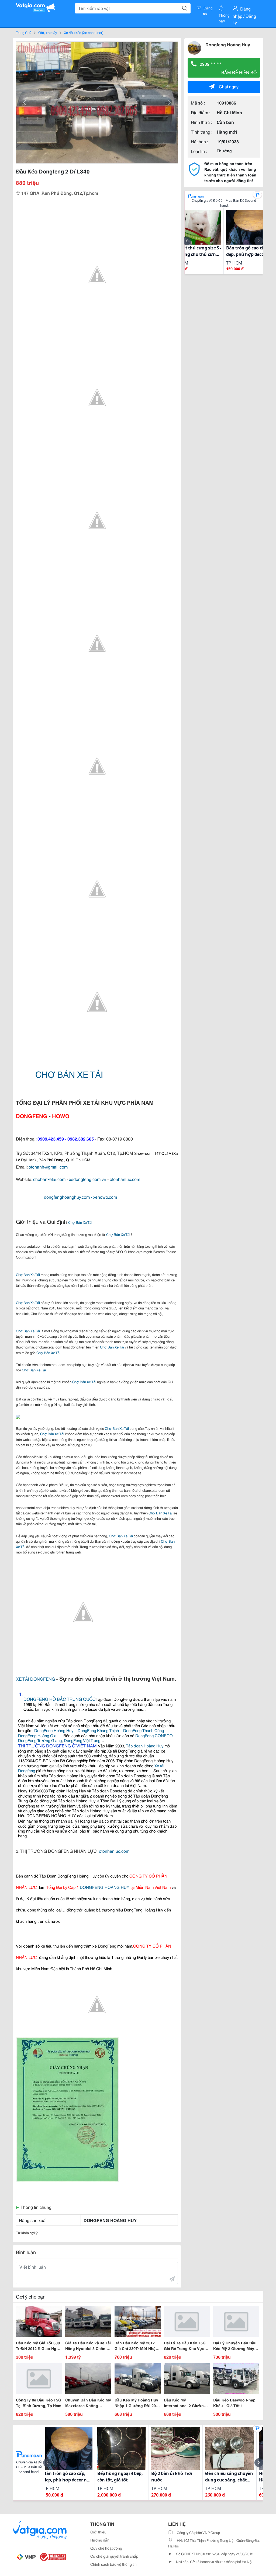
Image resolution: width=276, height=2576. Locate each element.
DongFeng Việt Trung (82, 1740)
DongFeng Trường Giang (40, 1740)
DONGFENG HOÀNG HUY (105, 1887)
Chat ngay (229, 86)
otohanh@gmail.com (48, 1167)
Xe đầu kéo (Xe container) (84, 32)
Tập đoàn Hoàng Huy (145, 1746)
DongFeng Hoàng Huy (54, 1730)
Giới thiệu (98, 2532)
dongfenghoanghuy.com (67, 1197)
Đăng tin (208, 9)
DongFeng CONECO (154, 1735)
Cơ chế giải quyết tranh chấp (114, 2556)
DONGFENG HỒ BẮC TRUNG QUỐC (60, 1699)
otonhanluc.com (125, 1179)
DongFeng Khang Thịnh (98, 1730)
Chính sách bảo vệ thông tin (113, 2564)
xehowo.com (105, 1197)
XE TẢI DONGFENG (35, 1679)
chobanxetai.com (49, 1179)
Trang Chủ (24, 32)
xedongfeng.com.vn (88, 1179)
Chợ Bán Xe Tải (80, 1222)
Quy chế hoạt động (106, 2548)
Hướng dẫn (100, 2540)
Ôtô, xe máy (48, 32)
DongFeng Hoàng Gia (37, 1735)
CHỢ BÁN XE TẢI (69, 1074)
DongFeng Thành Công (144, 1730)
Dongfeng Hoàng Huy (228, 44)
